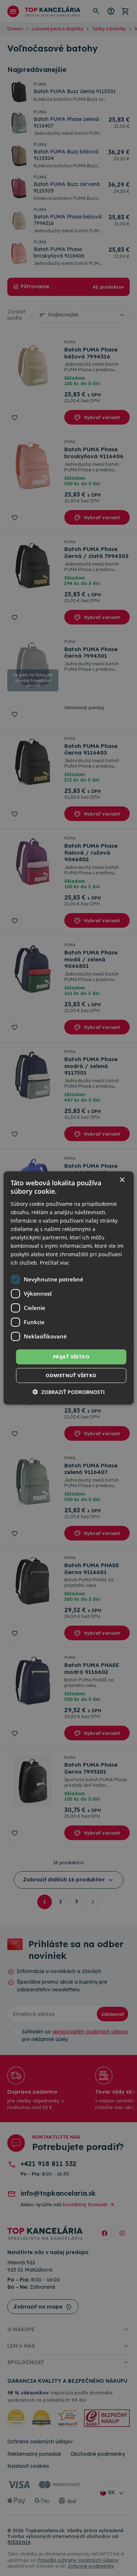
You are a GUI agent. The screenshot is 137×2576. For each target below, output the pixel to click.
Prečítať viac (55, 1263)
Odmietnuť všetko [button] (71, 1375)
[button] (69, 1392)
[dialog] (68, 1288)
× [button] (122, 1180)
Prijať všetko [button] (71, 1356)
